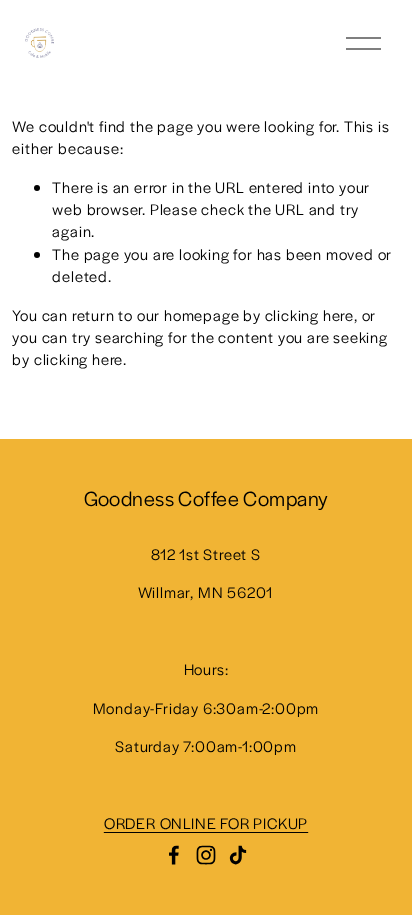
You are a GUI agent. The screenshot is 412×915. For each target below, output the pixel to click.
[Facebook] (174, 855)
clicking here (309, 314)
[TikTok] (238, 855)
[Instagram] (206, 855)
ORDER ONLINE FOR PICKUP (206, 822)
